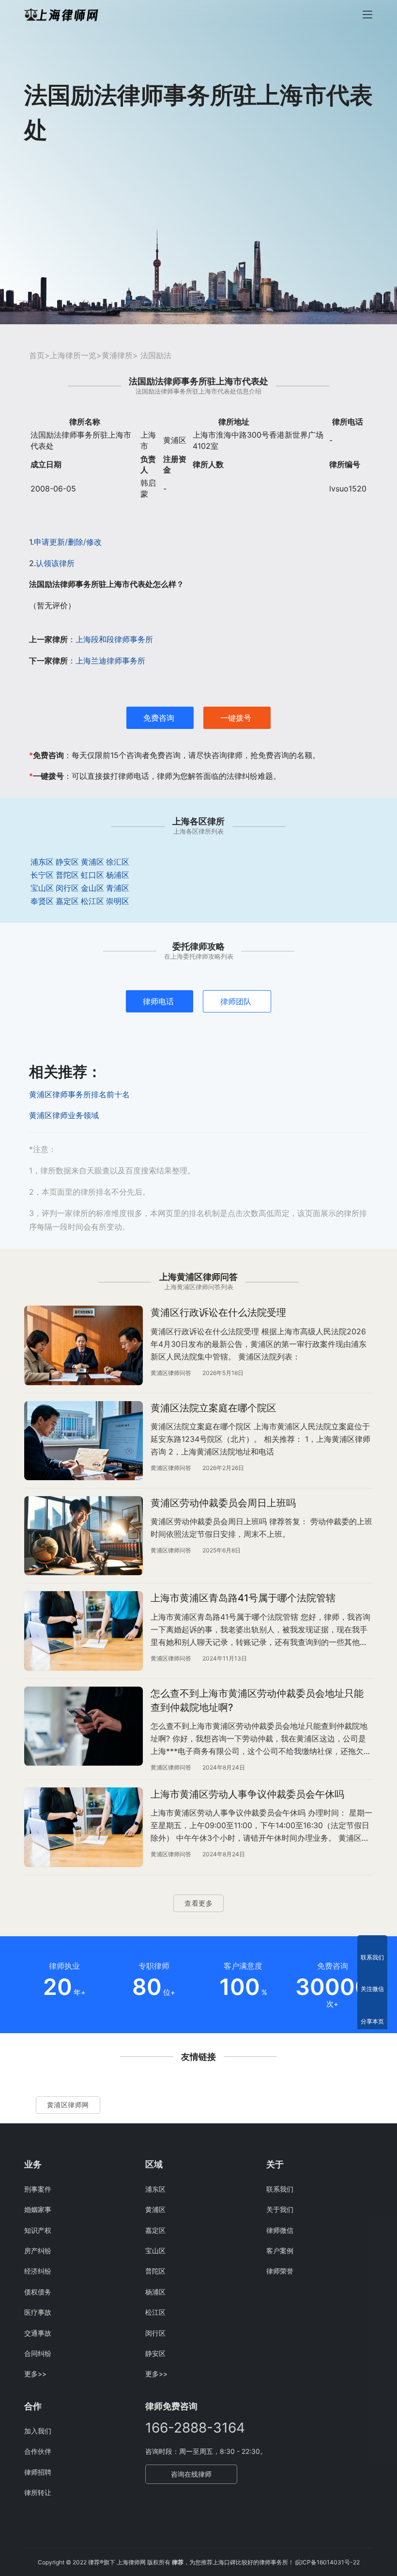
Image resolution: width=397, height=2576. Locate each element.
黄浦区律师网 (68, 2105)
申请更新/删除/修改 (68, 542)
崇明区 (118, 901)
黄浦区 (92, 862)
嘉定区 (67, 901)
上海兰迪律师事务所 (110, 661)
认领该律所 (55, 563)
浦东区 (42, 862)
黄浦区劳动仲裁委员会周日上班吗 (223, 1503)
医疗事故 (38, 2312)
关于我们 (280, 2209)
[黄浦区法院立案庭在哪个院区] (84, 1441)
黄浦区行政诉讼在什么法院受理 (218, 1312)
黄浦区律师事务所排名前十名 (79, 1094)
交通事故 (38, 2333)
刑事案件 (38, 2189)
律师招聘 (38, 2472)
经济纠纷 (38, 2271)
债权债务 (38, 2292)
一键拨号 (236, 718)
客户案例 (280, 2251)
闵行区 (67, 888)
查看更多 (198, 1903)
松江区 (92, 901)
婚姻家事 (38, 2209)
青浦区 (118, 888)
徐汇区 (118, 862)
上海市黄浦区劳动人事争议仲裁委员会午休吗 (247, 1794)
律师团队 (236, 1001)
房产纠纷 (38, 2251)
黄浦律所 (117, 355)
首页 (37, 355)
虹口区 (92, 875)
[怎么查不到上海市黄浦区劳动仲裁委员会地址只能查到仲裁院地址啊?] (84, 1726)
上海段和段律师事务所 (114, 639)
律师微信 (280, 2230)
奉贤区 (42, 901)
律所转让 (38, 2492)
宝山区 (42, 888)
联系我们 (280, 2189)
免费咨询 (159, 718)
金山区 (92, 888)
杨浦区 (118, 875)
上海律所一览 (73, 355)
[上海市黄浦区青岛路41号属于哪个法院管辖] (84, 1631)
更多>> (35, 2374)
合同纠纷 (38, 2353)
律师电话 (158, 1001)
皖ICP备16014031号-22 (328, 2562)
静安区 (67, 862)
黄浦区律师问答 (171, 1373)
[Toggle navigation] (367, 15)
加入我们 (38, 2431)
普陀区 (67, 875)
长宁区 (42, 875)
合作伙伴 (38, 2451)
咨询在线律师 (191, 2474)
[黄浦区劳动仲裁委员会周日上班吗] (84, 1536)
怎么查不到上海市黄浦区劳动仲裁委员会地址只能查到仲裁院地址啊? (257, 1700)
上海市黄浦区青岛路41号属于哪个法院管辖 (243, 1598)
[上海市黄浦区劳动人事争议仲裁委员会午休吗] (84, 1827)
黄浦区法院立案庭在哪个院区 (214, 1408)
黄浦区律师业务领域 (64, 1115)
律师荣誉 (280, 2271)
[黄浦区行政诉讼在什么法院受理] (84, 1345)
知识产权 (38, 2230)
